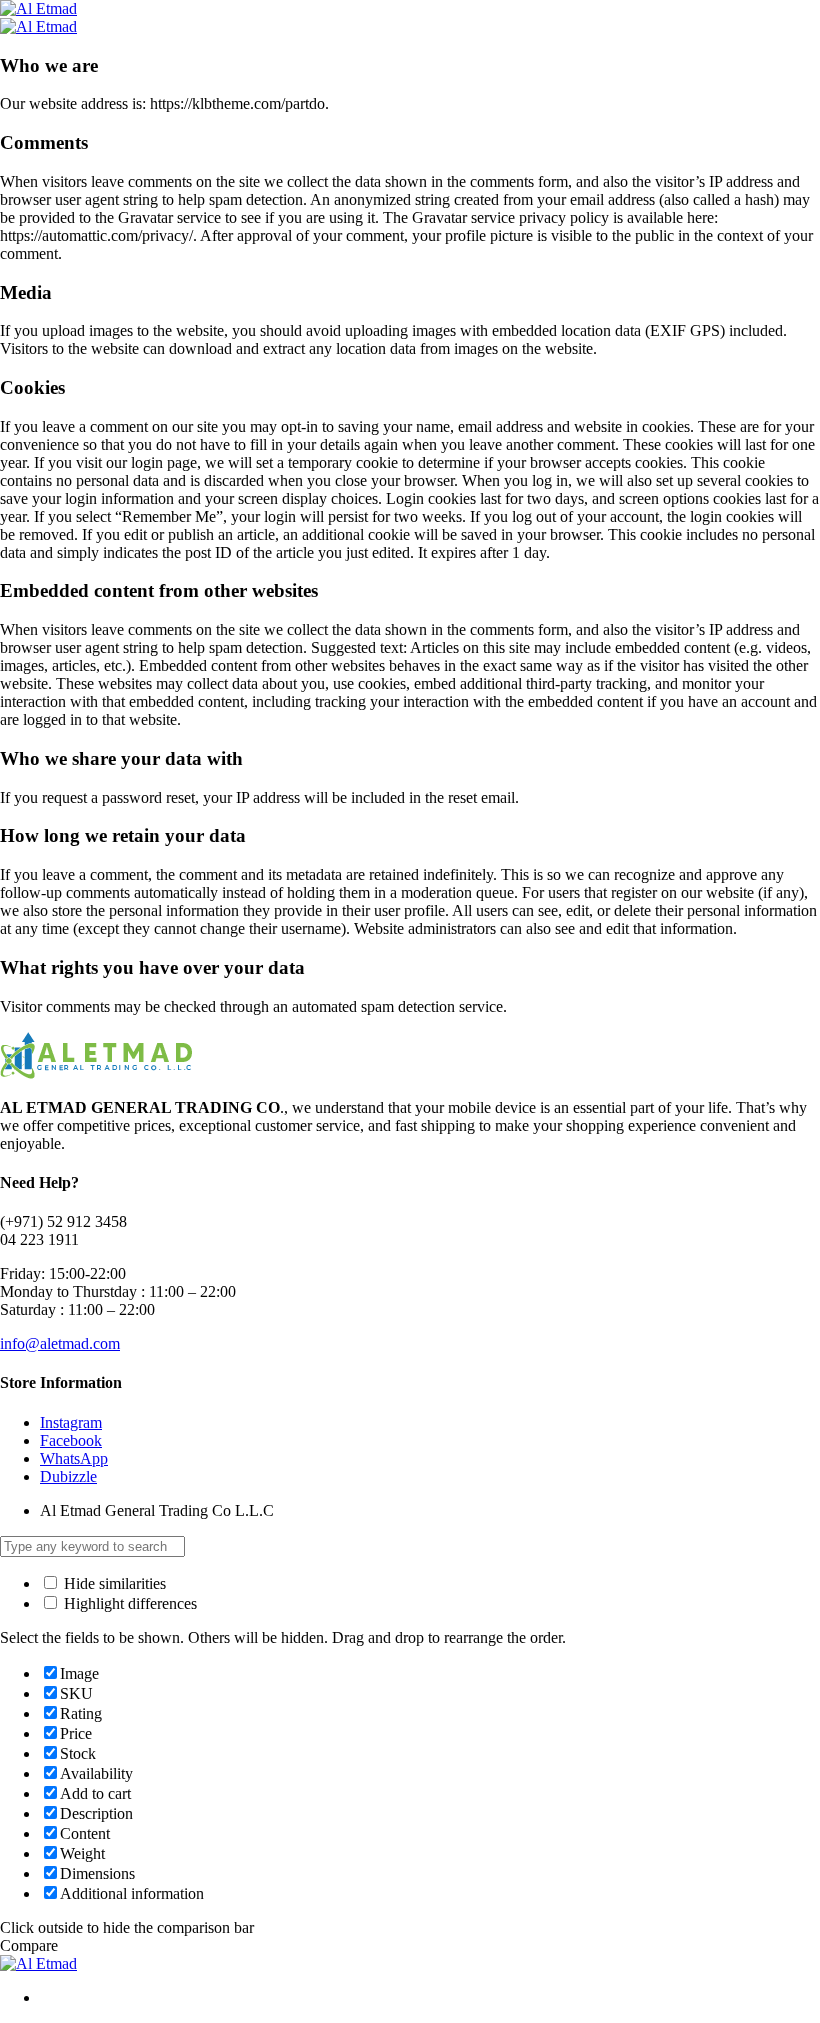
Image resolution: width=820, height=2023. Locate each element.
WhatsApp (74, 1458)
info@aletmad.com (60, 1343)
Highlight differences (128, 1603)
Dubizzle (68, 1476)
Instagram (71, 1422)
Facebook (71, 1440)
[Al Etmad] (38, 8)
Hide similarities (113, 1583)
